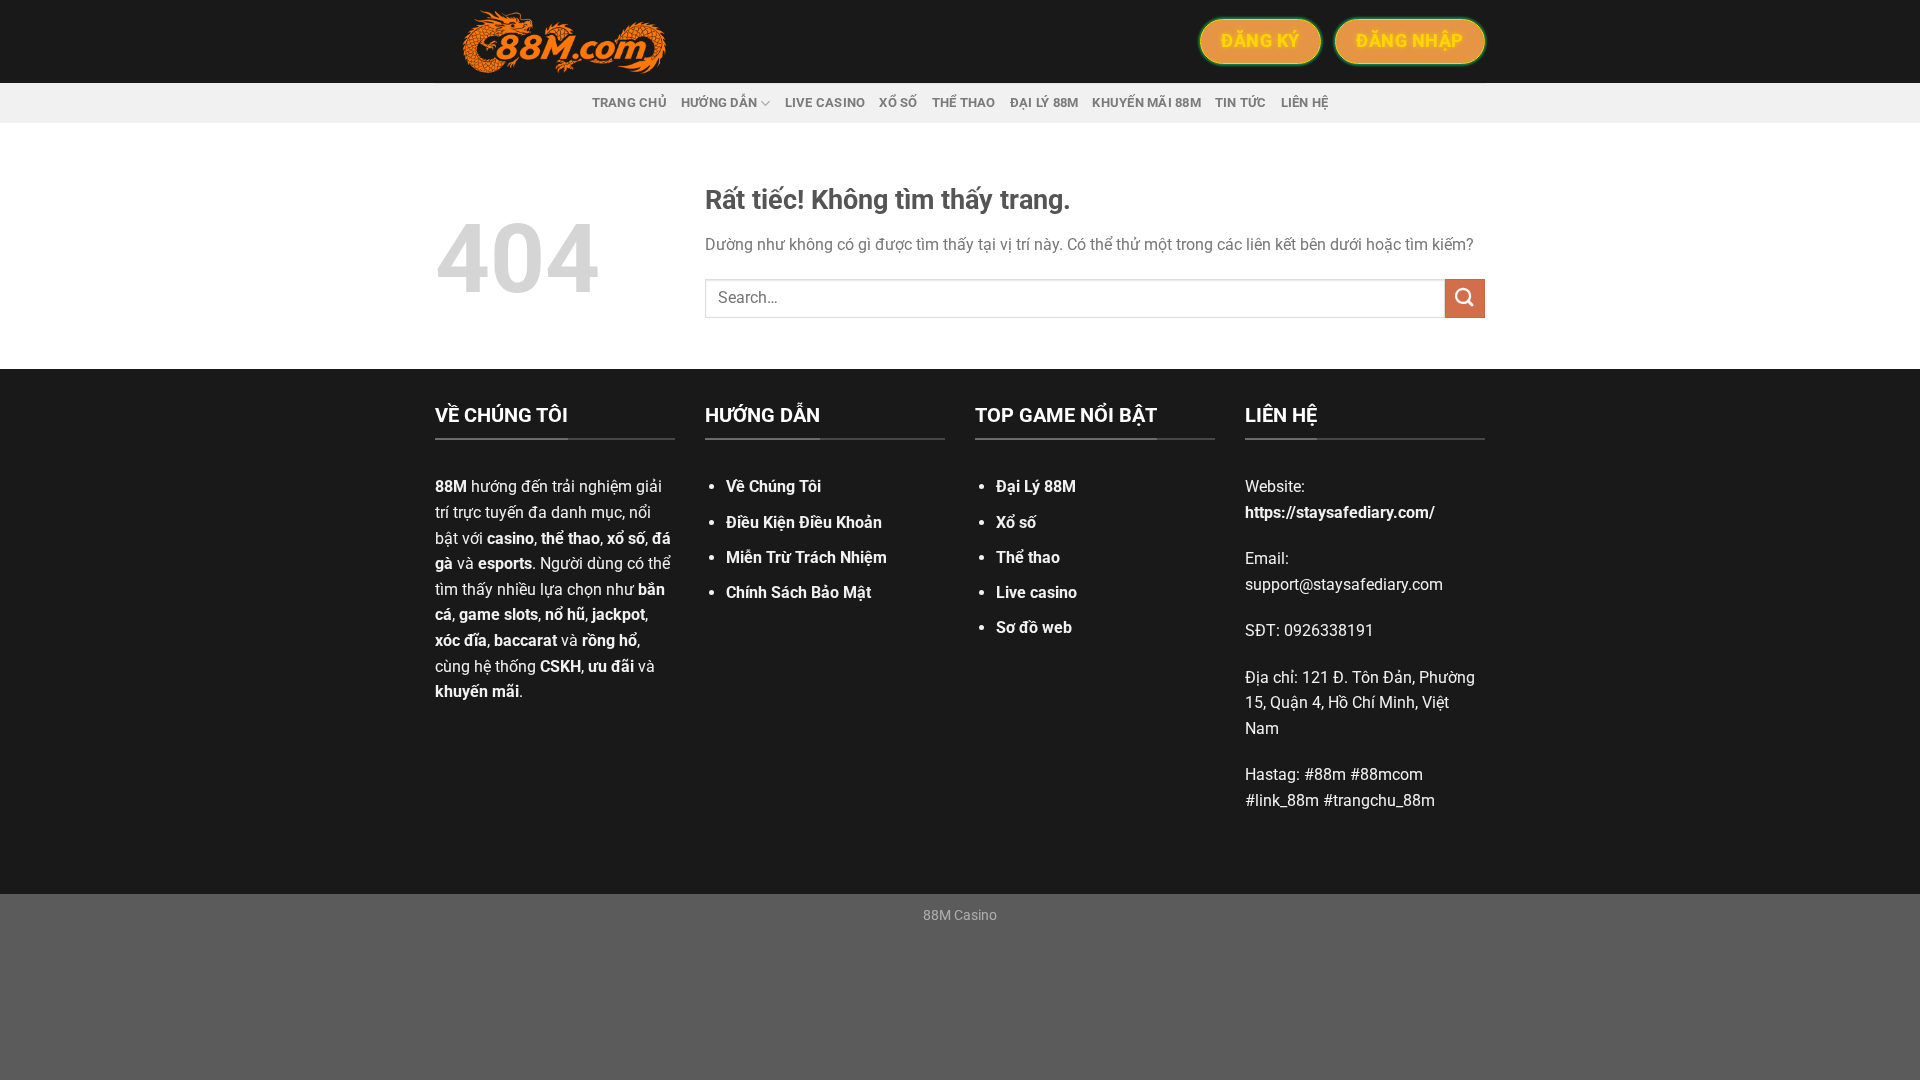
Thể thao (964, 102)
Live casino (825, 102)
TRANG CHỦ (629, 102)
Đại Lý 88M (1036, 486)
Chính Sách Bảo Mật (798, 592)
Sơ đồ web (1034, 627)
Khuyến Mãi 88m (1146, 102)
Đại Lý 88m (1044, 102)
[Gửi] (1465, 298)
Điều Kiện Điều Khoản (804, 522)
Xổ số (898, 102)
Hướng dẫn (719, 102)
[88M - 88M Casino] (565, 42)
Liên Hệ (1305, 102)
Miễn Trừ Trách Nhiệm (806, 557)
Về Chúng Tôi (773, 486)
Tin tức (1241, 102)
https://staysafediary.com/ (1340, 512)
